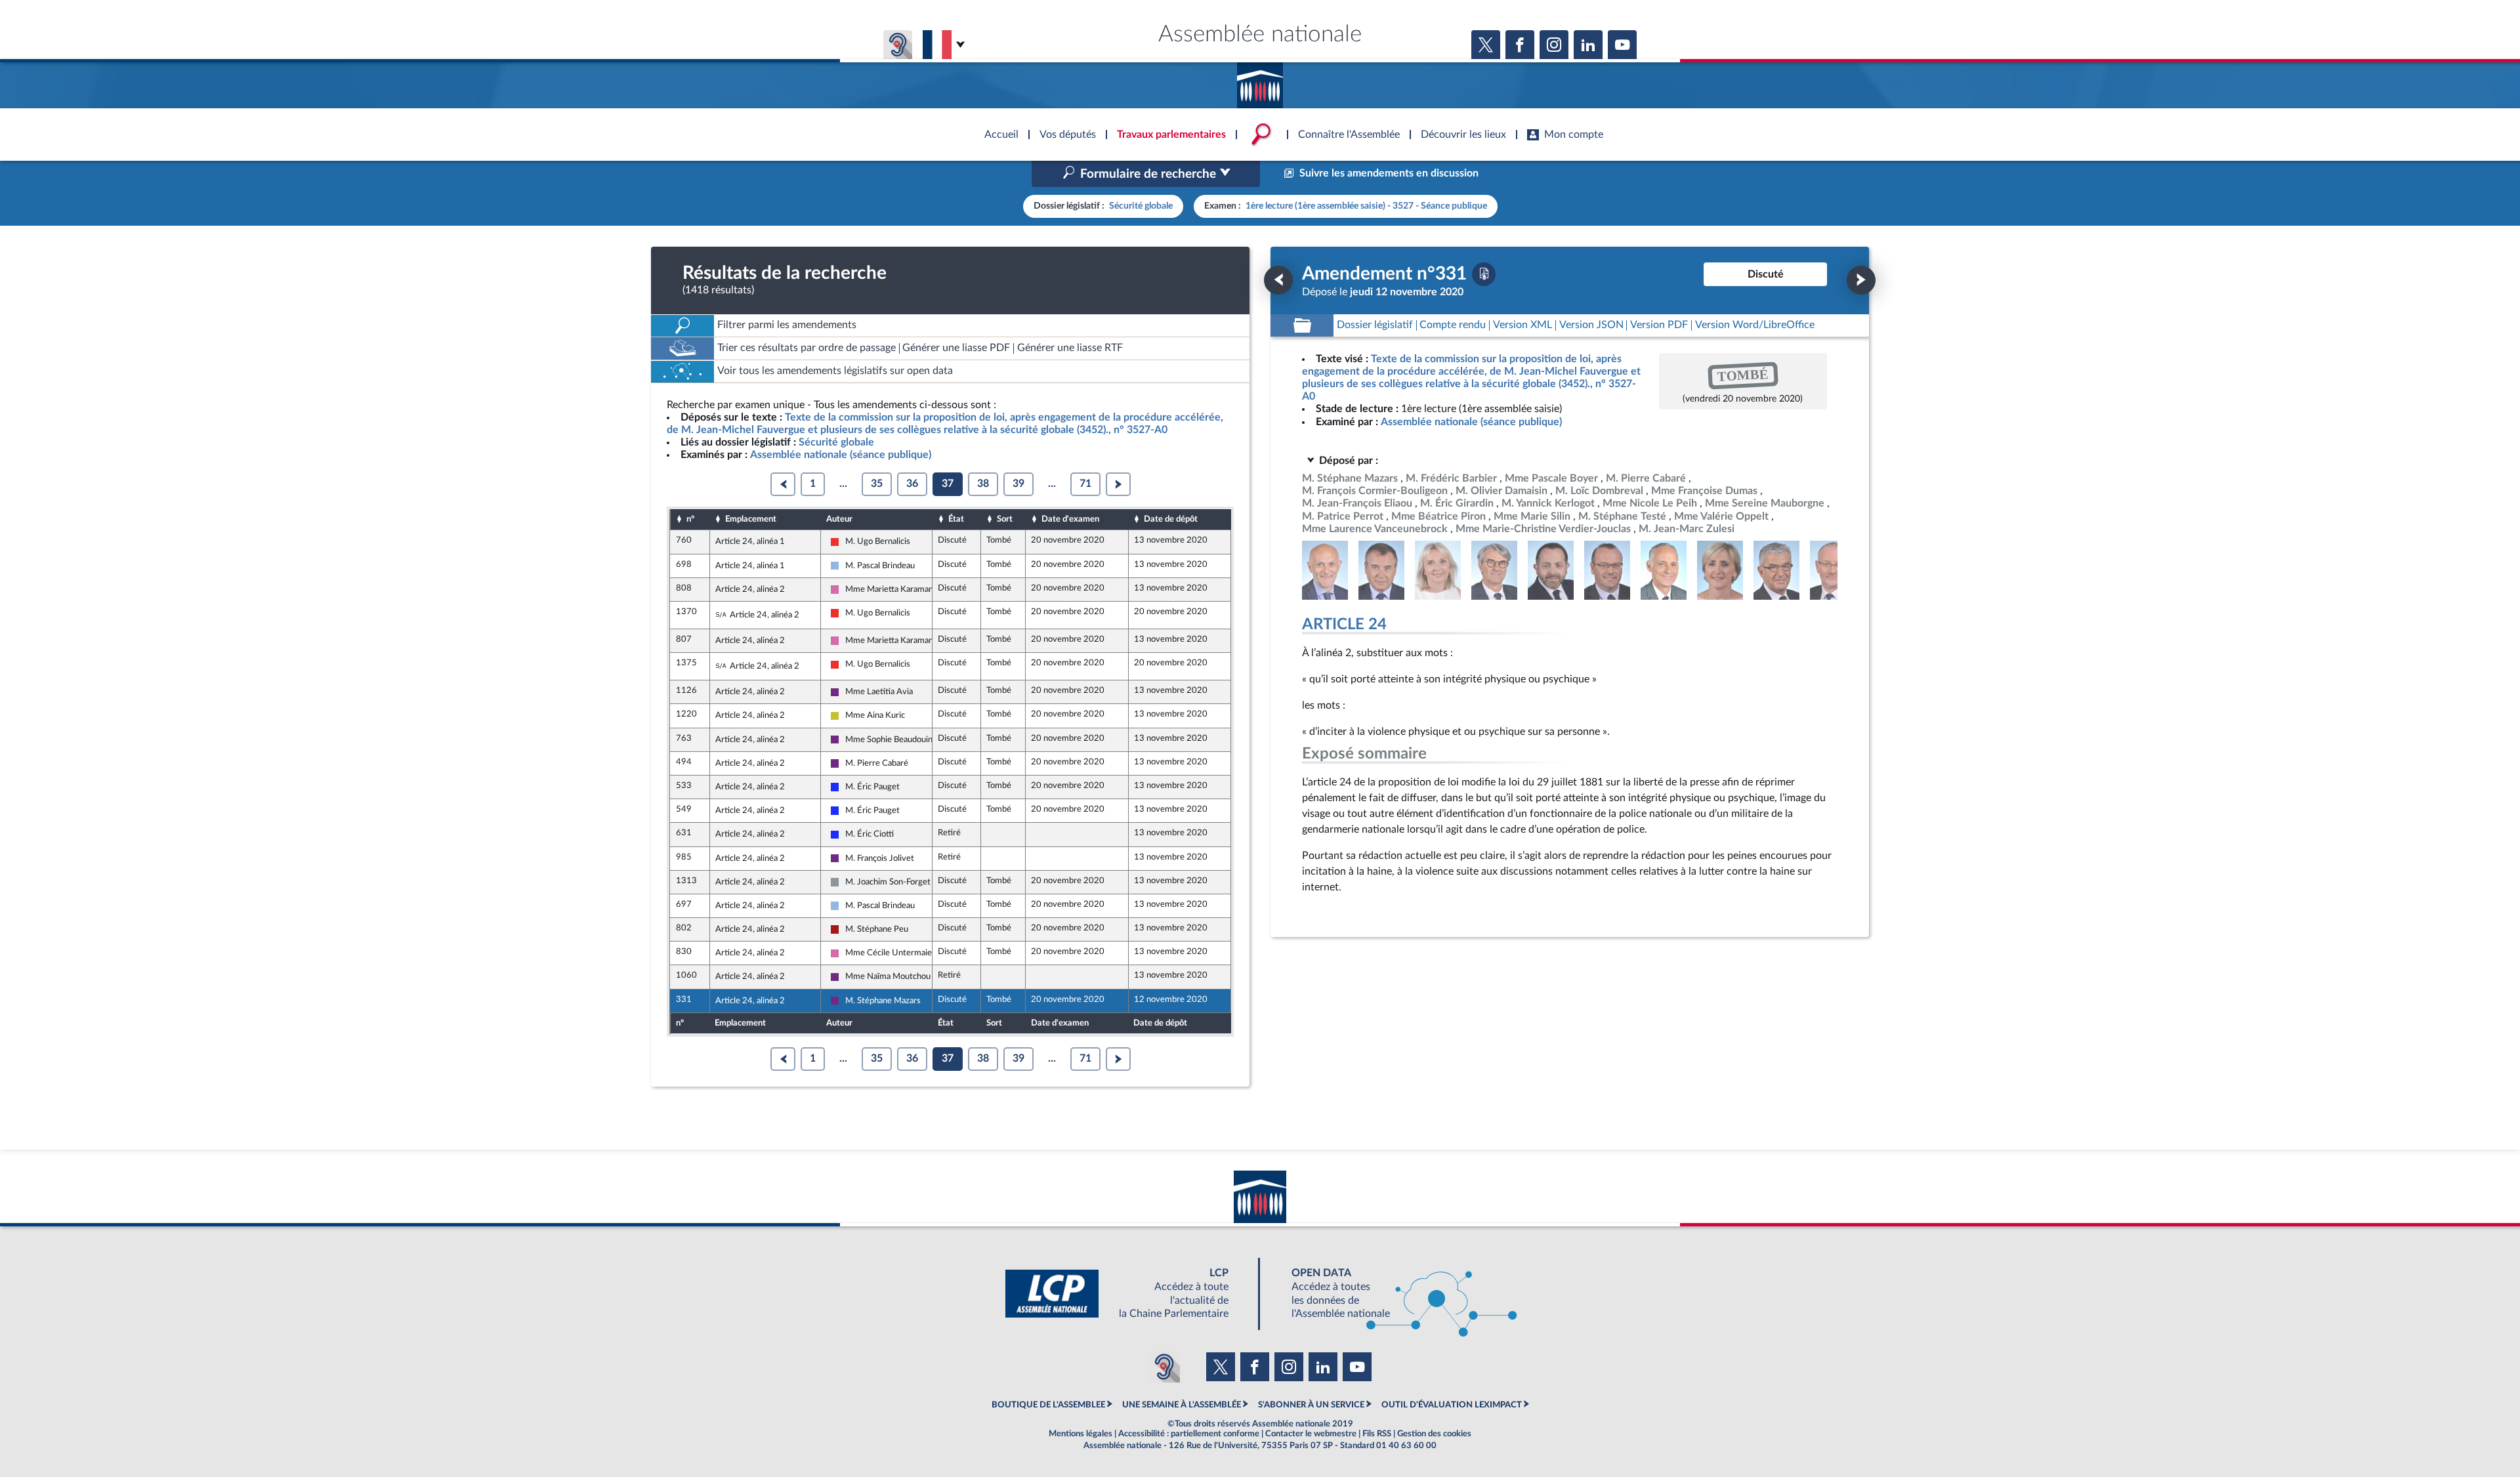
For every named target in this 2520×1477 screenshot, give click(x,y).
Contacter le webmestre (1311, 1434)
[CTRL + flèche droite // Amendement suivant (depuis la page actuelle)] (1861, 280)
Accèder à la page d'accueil (1260, 81)
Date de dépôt (1171, 519)
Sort (1005, 519)
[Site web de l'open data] (1393, 1294)
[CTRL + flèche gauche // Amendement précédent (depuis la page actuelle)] (1278, 280)
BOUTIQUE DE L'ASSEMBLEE (1048, 1405)
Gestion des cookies (1434, 1434)
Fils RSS (1377, 1434)
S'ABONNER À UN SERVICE (1311, 1405)
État (956, 519)
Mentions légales (1081, 1434)
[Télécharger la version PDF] (1484, 274)
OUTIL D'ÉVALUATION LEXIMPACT (1452, 1405)
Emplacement (751, 519)
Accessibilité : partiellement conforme (1189, 1434)
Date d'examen (1070, 519)
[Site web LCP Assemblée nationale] (1127, 1294)
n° (690, 519)
